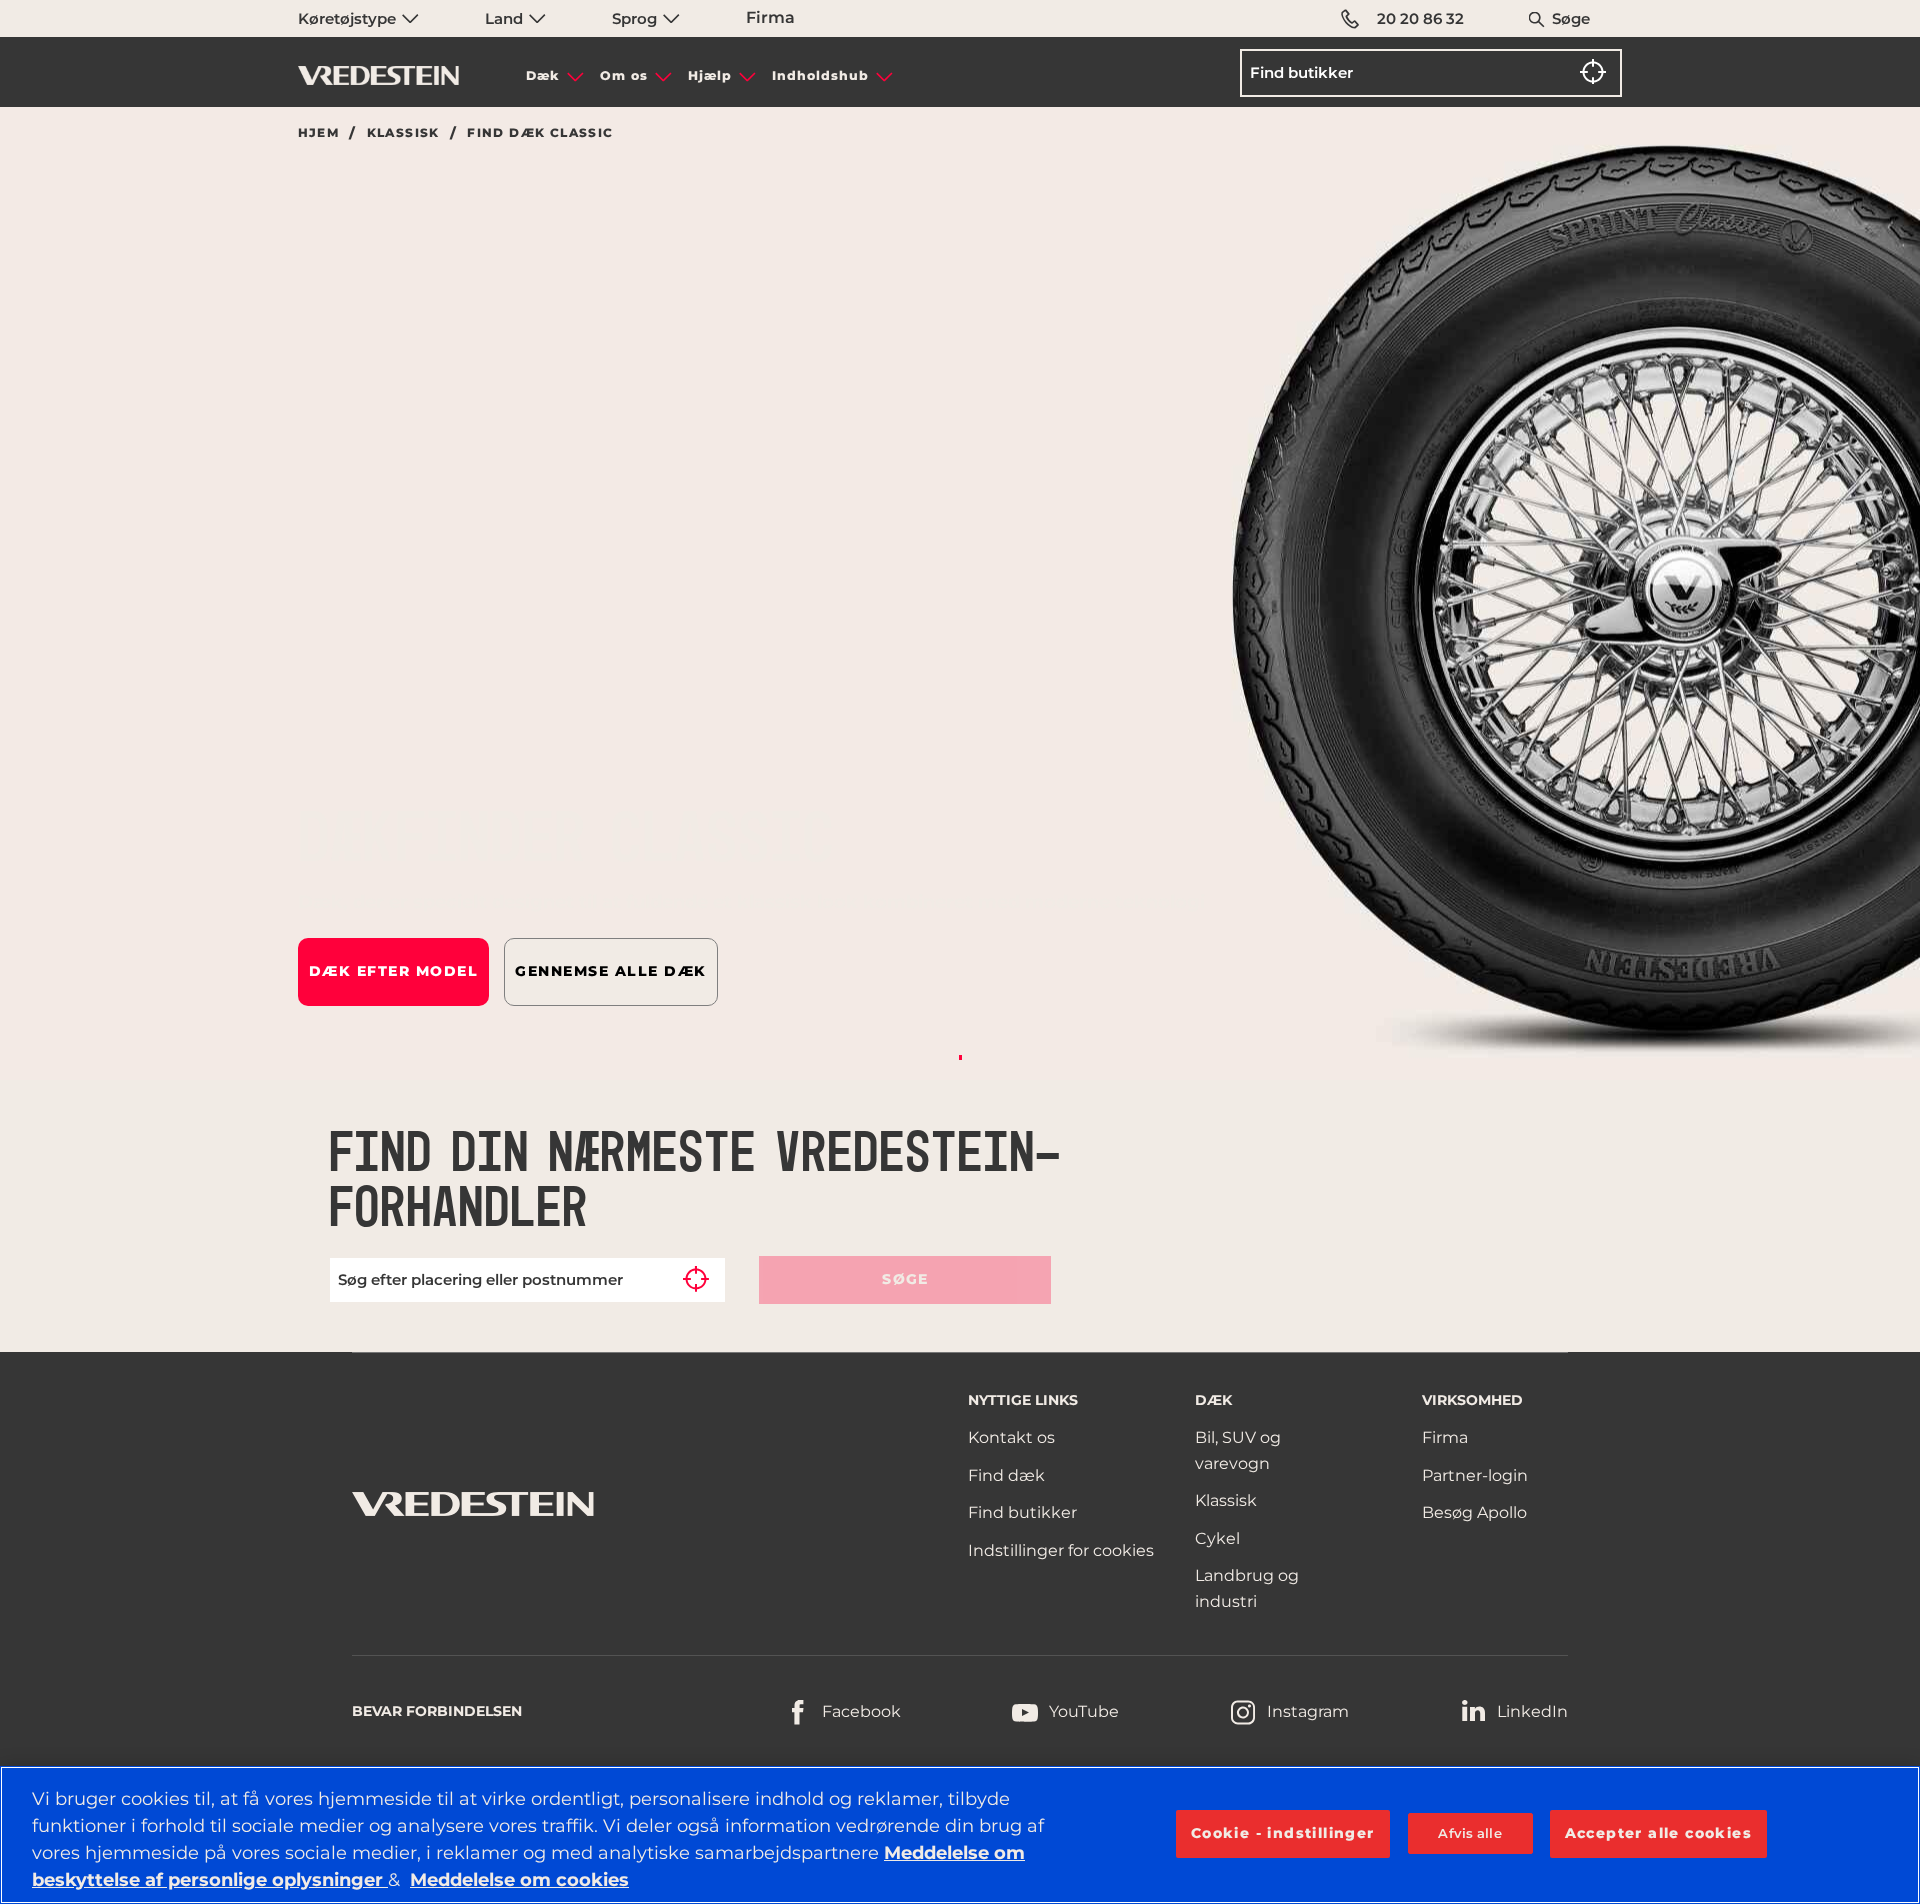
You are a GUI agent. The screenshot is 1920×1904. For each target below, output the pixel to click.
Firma (770, 17)
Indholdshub (820, 75)
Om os (624, 75)
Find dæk (1006, 1475)
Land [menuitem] (506, 18)
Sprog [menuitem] (636, 18)
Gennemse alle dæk (611, 971)
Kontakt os (1011, 1437)
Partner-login (1475, 1475)
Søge (1571, 18)
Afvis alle (1469, 1833)
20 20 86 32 (1420, 18)
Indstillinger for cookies (1061, 1550)
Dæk (543, 75)
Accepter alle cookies (1658, 1833)
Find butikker (1022, 1512)
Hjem (319, 133)
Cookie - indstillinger (1283, 1833)
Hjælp (710, 75)
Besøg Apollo (1474, 1512)
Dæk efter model (394, 971)
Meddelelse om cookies (519, 1880)
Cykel (1217, 1538)
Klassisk (403, 133)
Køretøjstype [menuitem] (349, 18)
